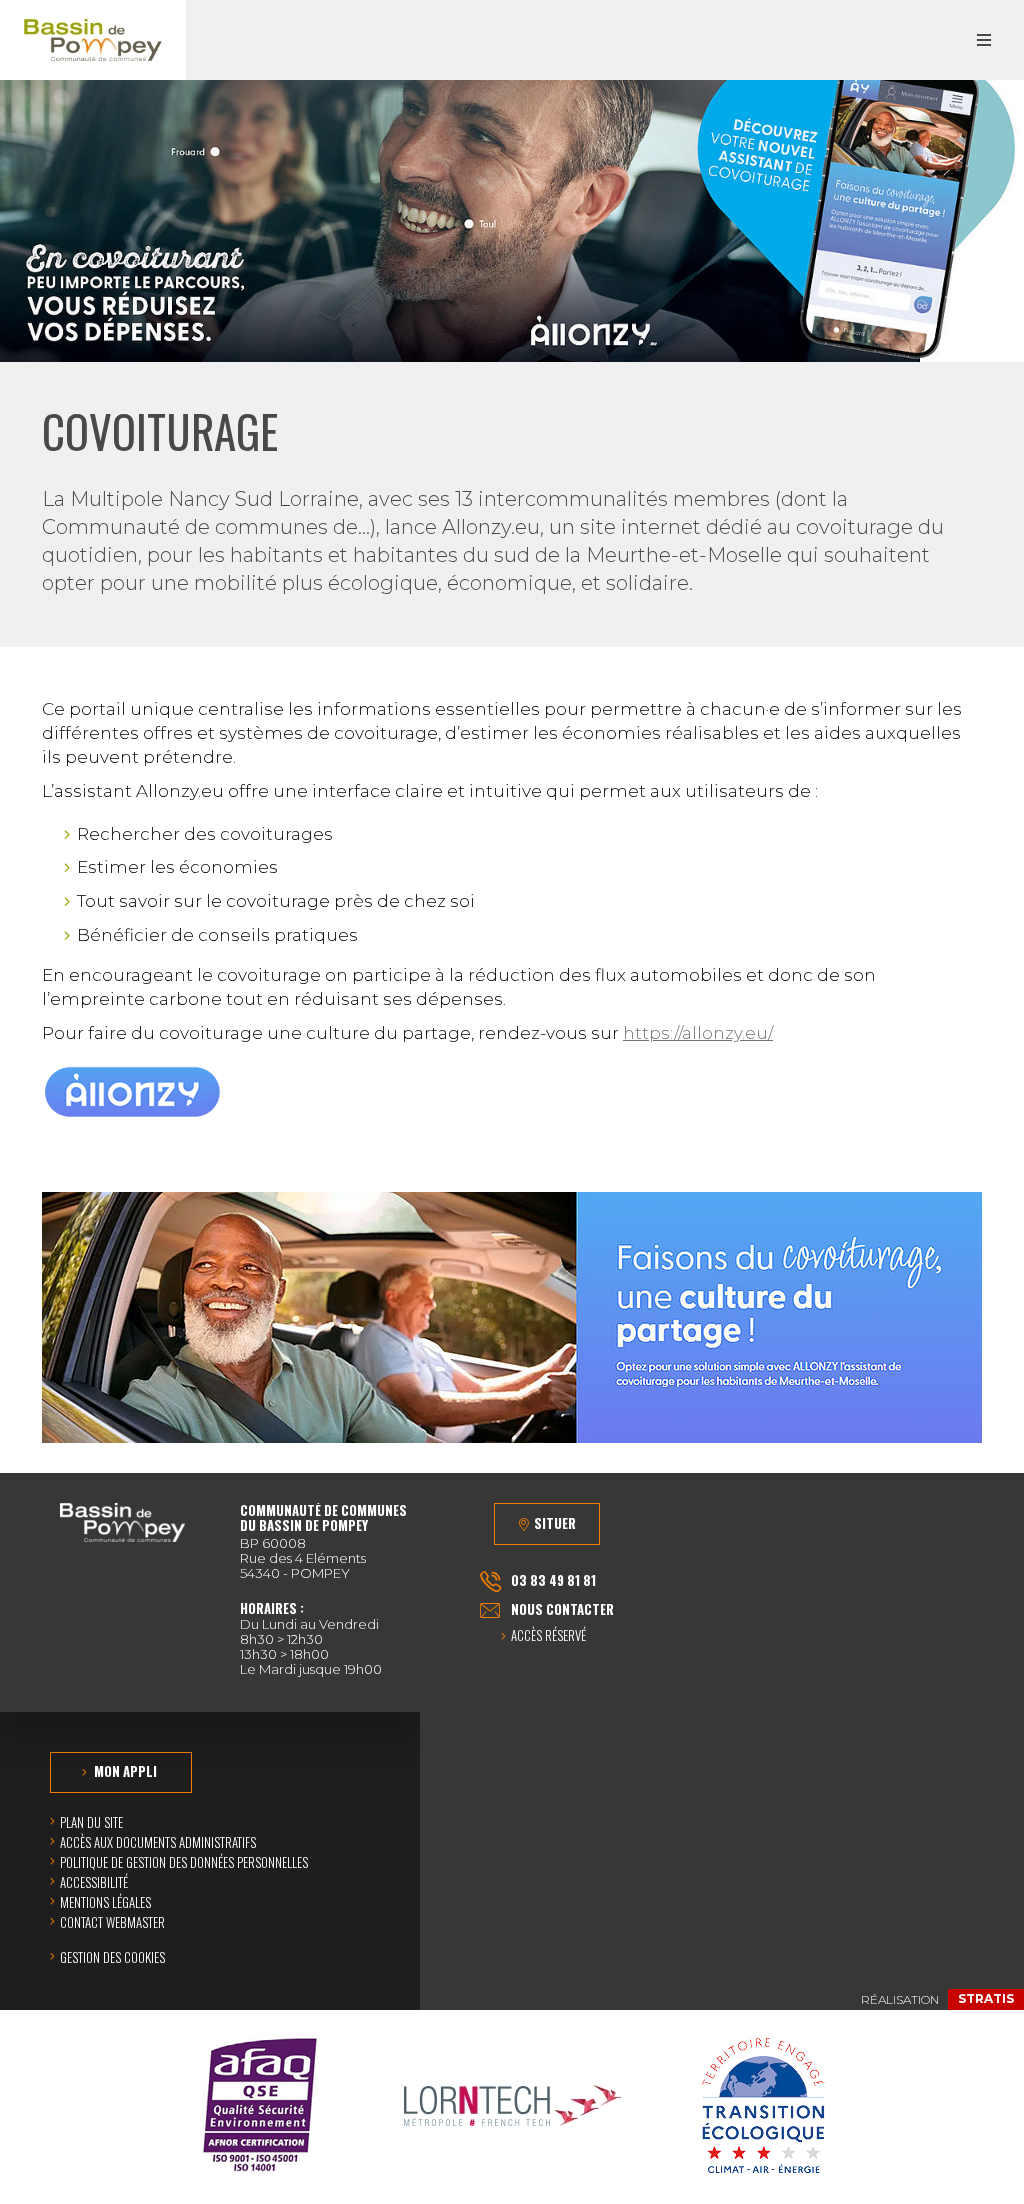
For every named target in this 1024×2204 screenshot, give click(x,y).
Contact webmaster (112, 1922)
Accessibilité (94, 1882)
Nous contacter (562, 1609)
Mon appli (125, 1771)
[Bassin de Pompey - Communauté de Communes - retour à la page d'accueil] (93, 40)
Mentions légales (105, 1902)
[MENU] (984, 40)
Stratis (986, 1998)
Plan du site (91, 1822)
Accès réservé (548, 1636)
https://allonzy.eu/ (698, 1033)
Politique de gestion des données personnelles (184, 1862)
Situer (555, 1523)
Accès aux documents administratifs (158, 1842)
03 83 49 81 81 (553, 1580)
